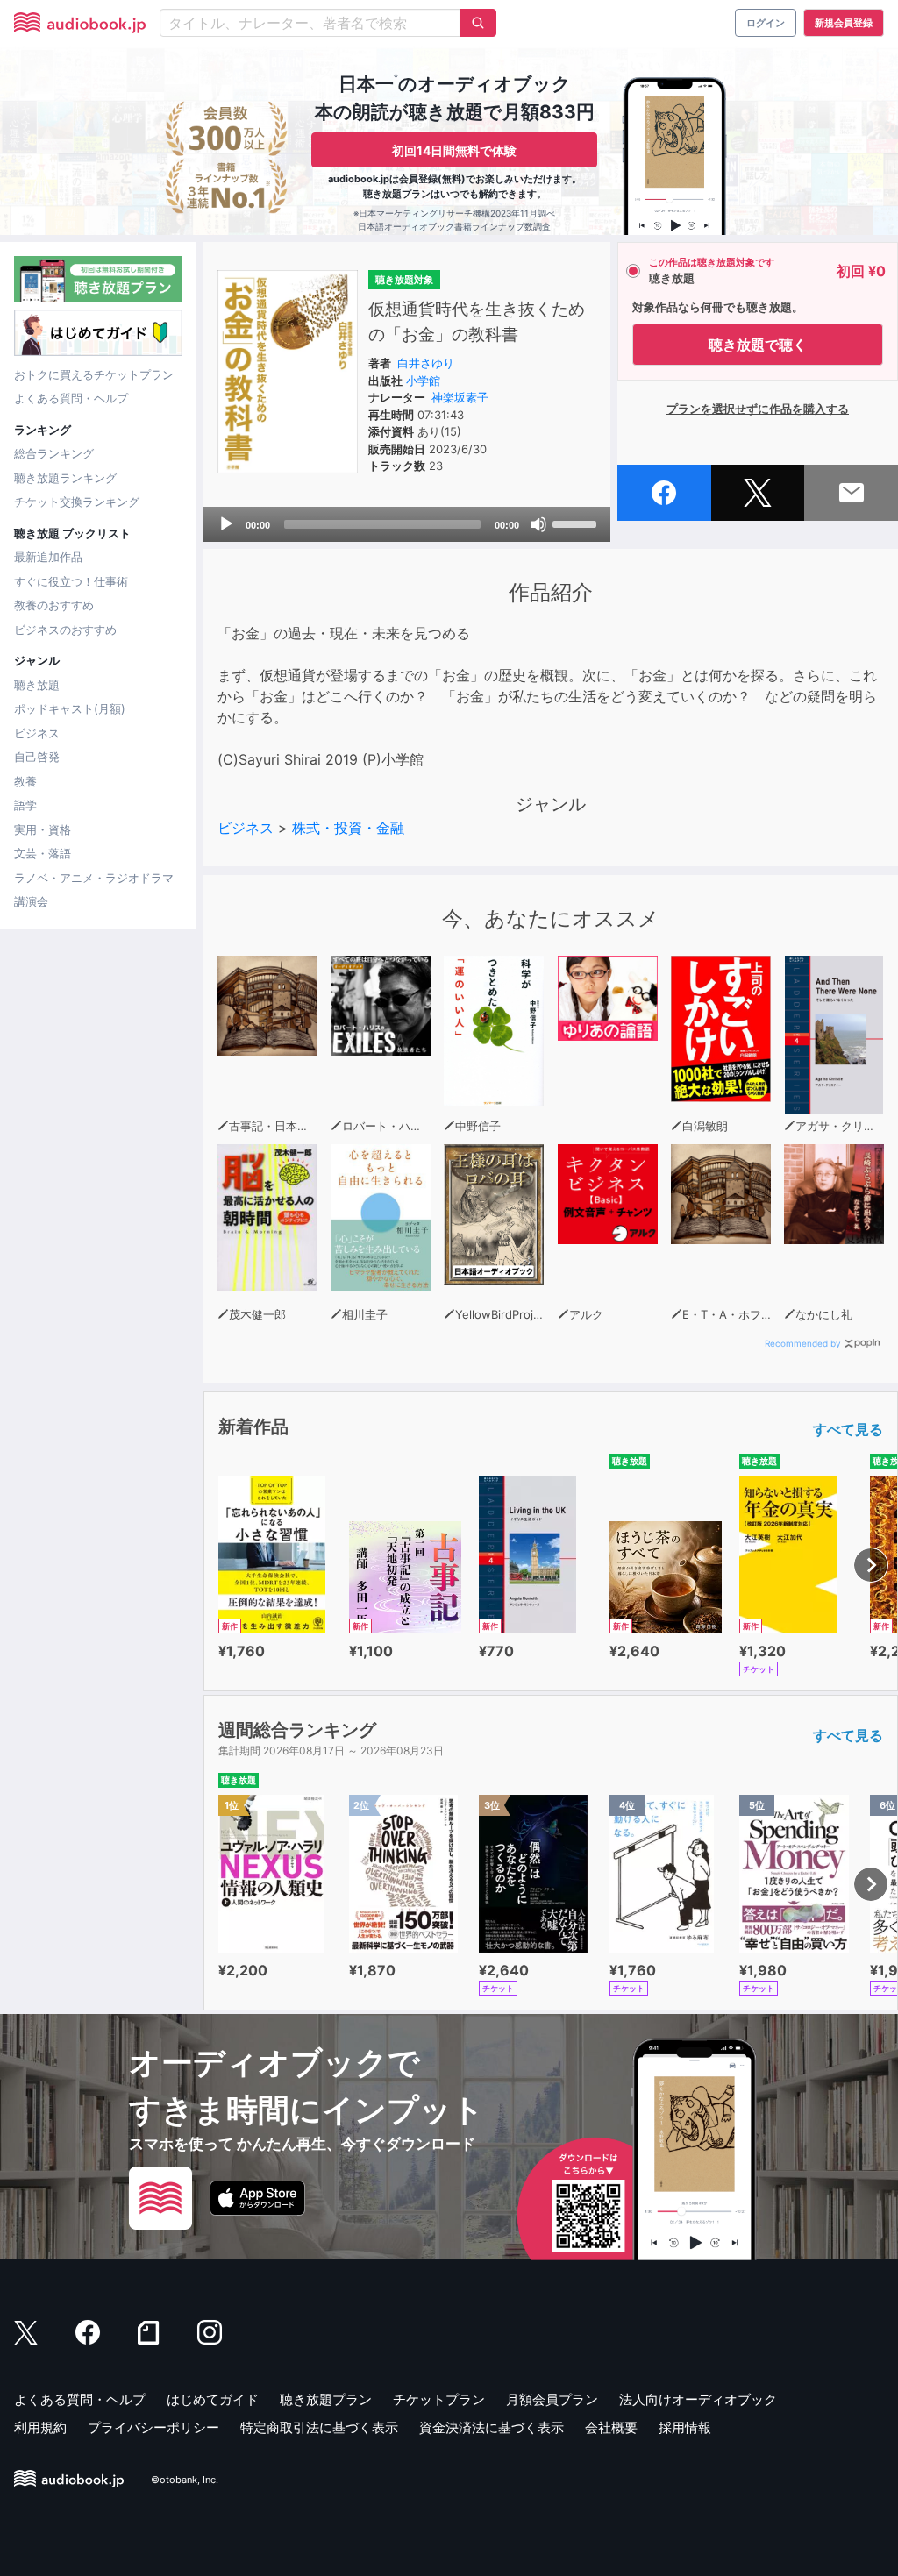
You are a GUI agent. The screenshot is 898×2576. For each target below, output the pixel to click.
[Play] (226, 524)
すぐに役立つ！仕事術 (71, 581)
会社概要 (611, 2427)
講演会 (31, 901)
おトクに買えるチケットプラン (94, 374)
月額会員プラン (552, 2399)
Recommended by (803, 1343)
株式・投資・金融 (348, 828)
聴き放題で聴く (758, 345)
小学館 (423, 381)
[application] (407, 524)
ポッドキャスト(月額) (70, 708)
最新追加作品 (48, 557)
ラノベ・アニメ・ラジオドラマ (94, 878)
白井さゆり (426, 363)
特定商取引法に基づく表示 (319, 2427)
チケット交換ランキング (77, 502)
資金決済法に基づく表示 (492, 2427)
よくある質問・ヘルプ (71, 398)
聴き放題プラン (326, 2399)
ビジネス (37, 733)
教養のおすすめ (54, 605)
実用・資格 (43, 829)
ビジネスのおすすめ (65, 630)
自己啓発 (37, 757)
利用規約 (40, 2427)
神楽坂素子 (460, 397)
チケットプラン (439, 2399)
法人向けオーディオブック (698, 2399)
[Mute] (538, 524)
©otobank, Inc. (185, 2480)
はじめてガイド (213, 2399)
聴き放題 (37, 685)
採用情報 (685, 2427)
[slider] (577, 523)
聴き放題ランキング (65, 478)
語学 (25, 805)
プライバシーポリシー (153, 2427)
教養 (25, 781)
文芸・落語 (43, 853)
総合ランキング (54, 453)
